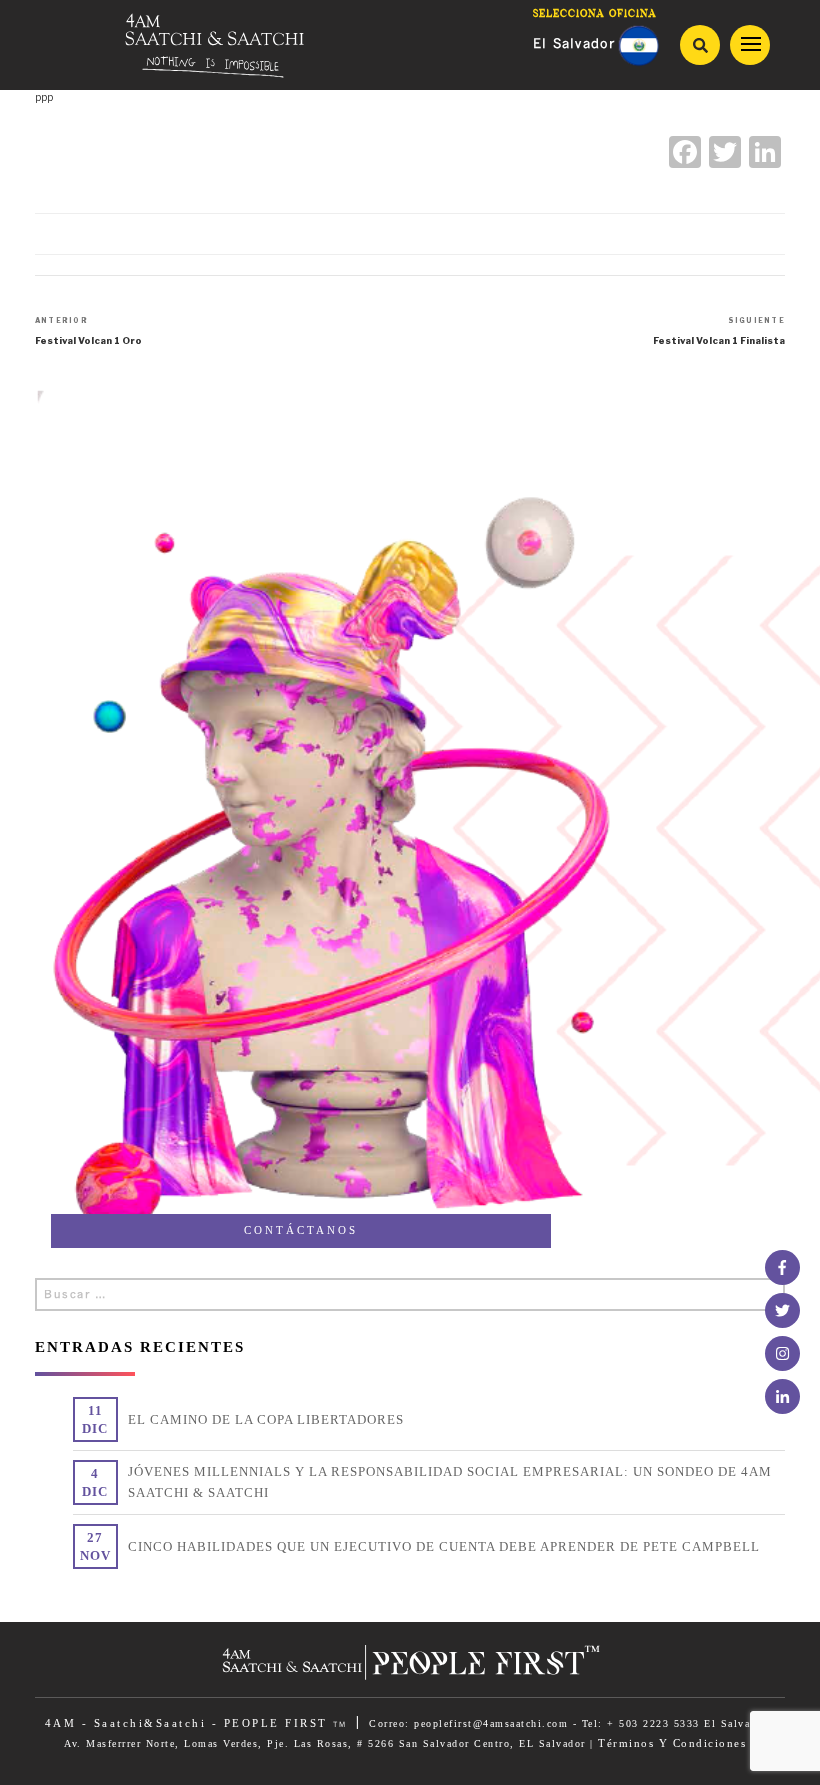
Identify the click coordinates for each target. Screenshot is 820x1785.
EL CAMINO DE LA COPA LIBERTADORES (266, 1419)
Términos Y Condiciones (672, 1743)
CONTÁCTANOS (301, 1230)
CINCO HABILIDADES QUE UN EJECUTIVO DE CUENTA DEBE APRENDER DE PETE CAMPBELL (444, 1546)
